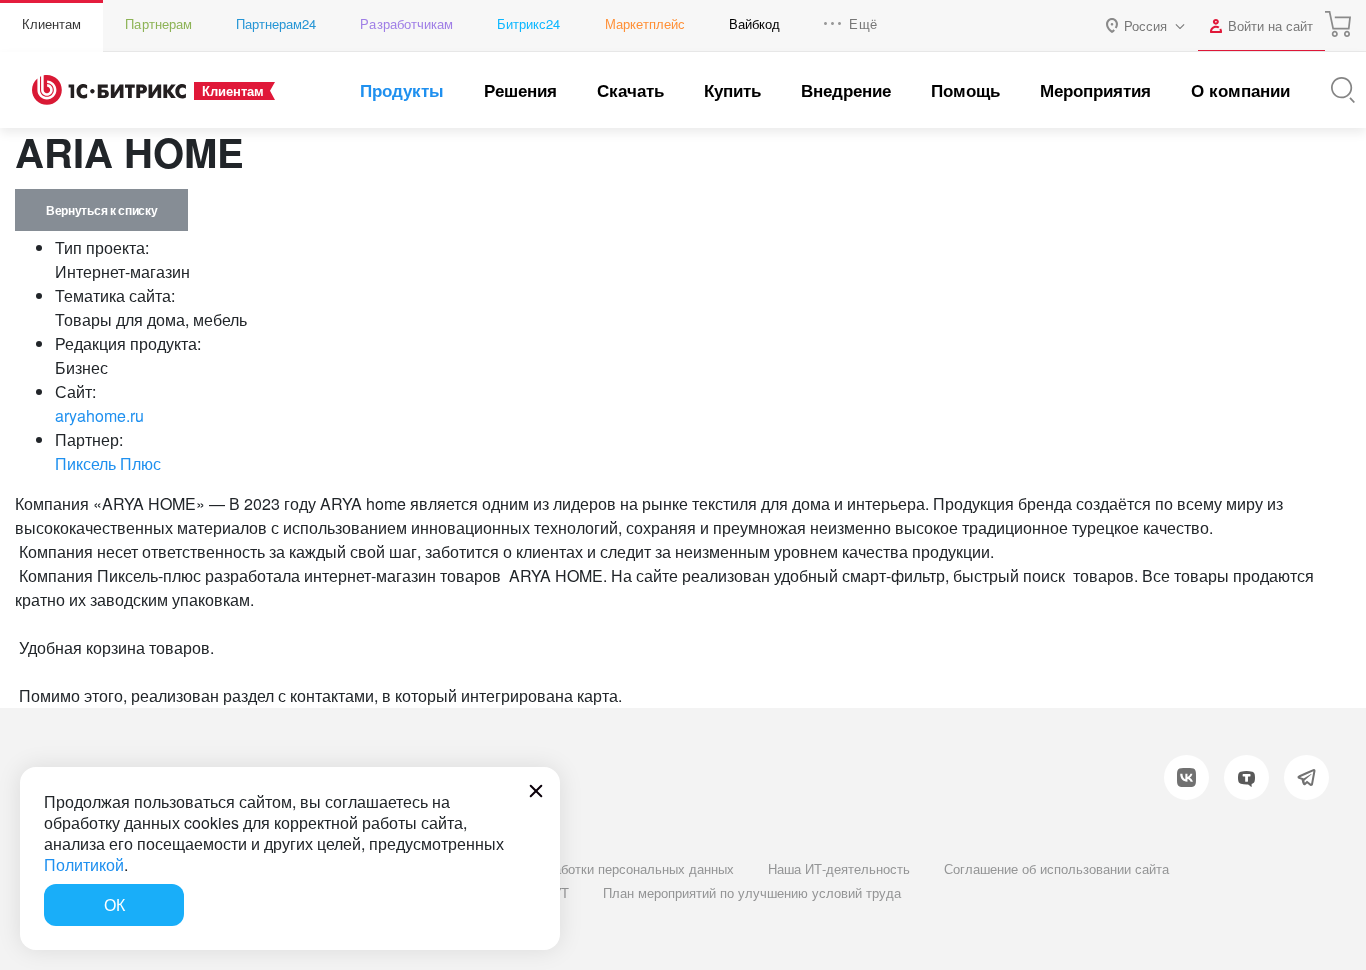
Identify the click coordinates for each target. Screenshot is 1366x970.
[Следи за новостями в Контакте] (1186, 777)
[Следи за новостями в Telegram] (1306, 777)
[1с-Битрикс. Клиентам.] (109, 90)
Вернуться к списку (101, 210)
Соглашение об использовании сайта (1056, 868)
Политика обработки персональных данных (603, 868)
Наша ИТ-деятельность (839, 868)
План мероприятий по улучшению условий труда (752, 892)
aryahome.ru (99, 415)
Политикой (84, 864)
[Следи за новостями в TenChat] (1246, 777)
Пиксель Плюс (108, 463)
